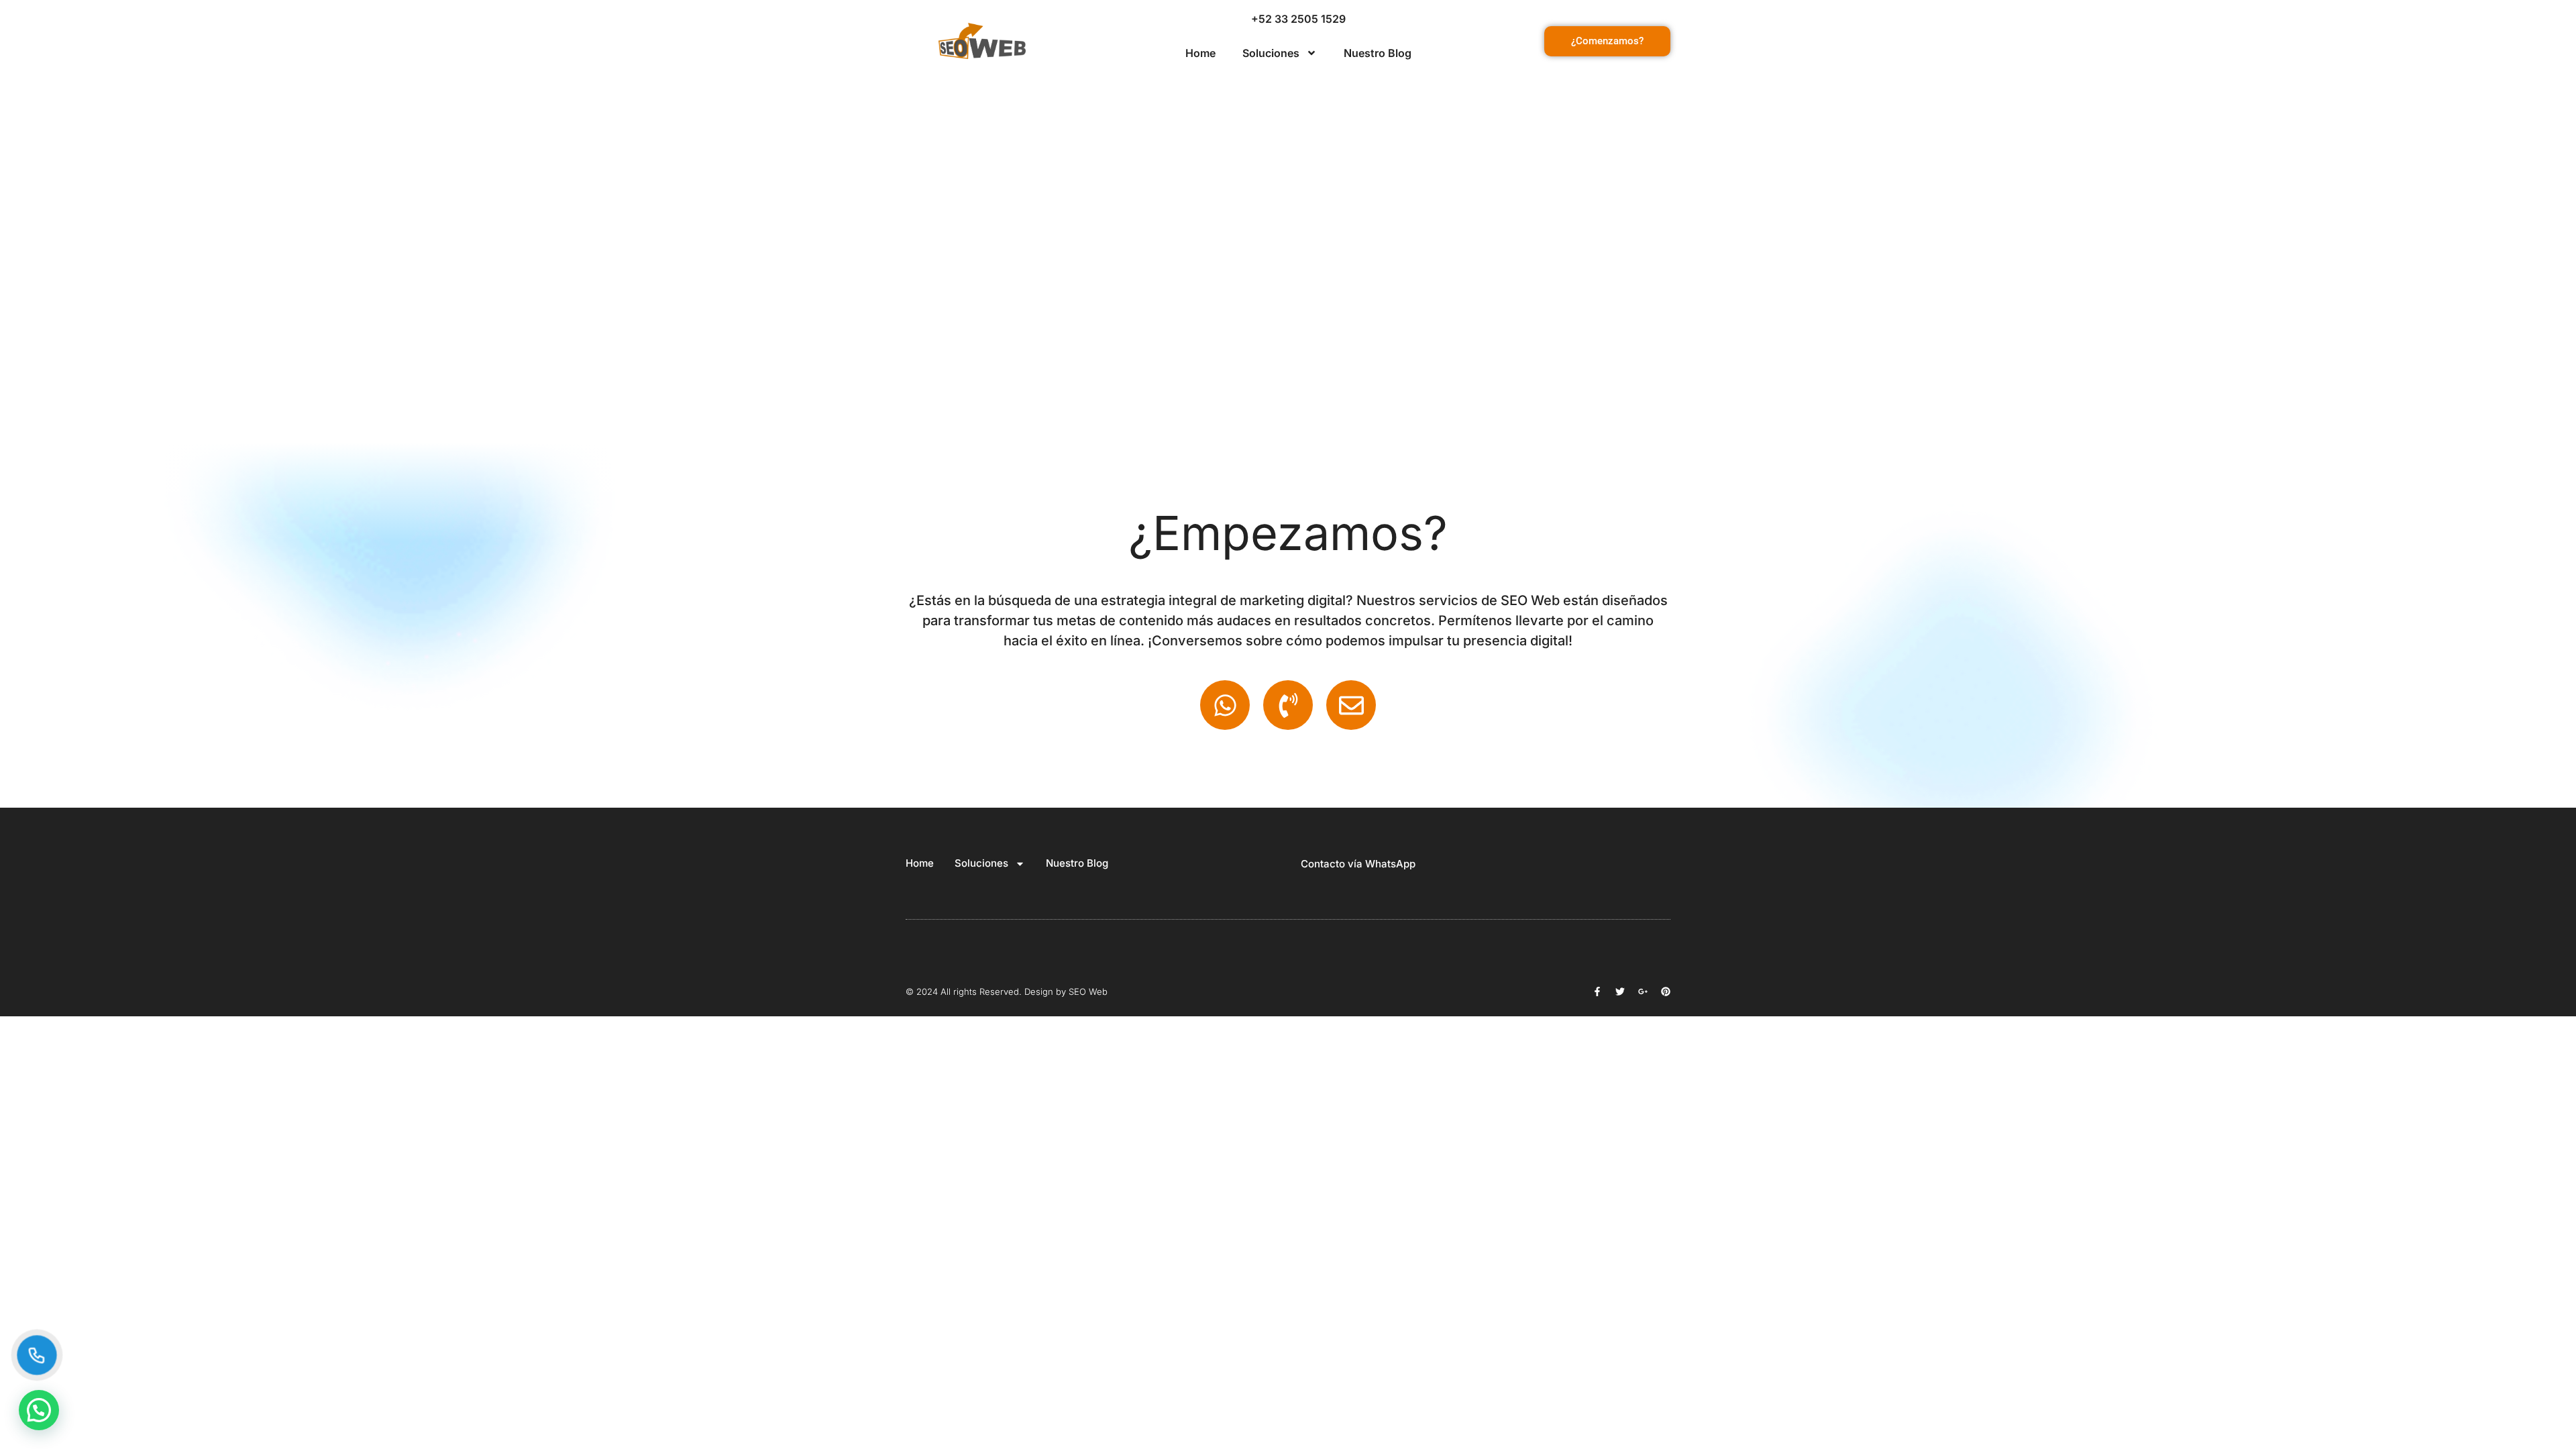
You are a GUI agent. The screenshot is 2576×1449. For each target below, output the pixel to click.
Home (1200, 53)
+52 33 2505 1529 (1298, 19)
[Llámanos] (37, 1355)
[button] (39, 1410)
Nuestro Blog (1378, 53)
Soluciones (1271, 53)
